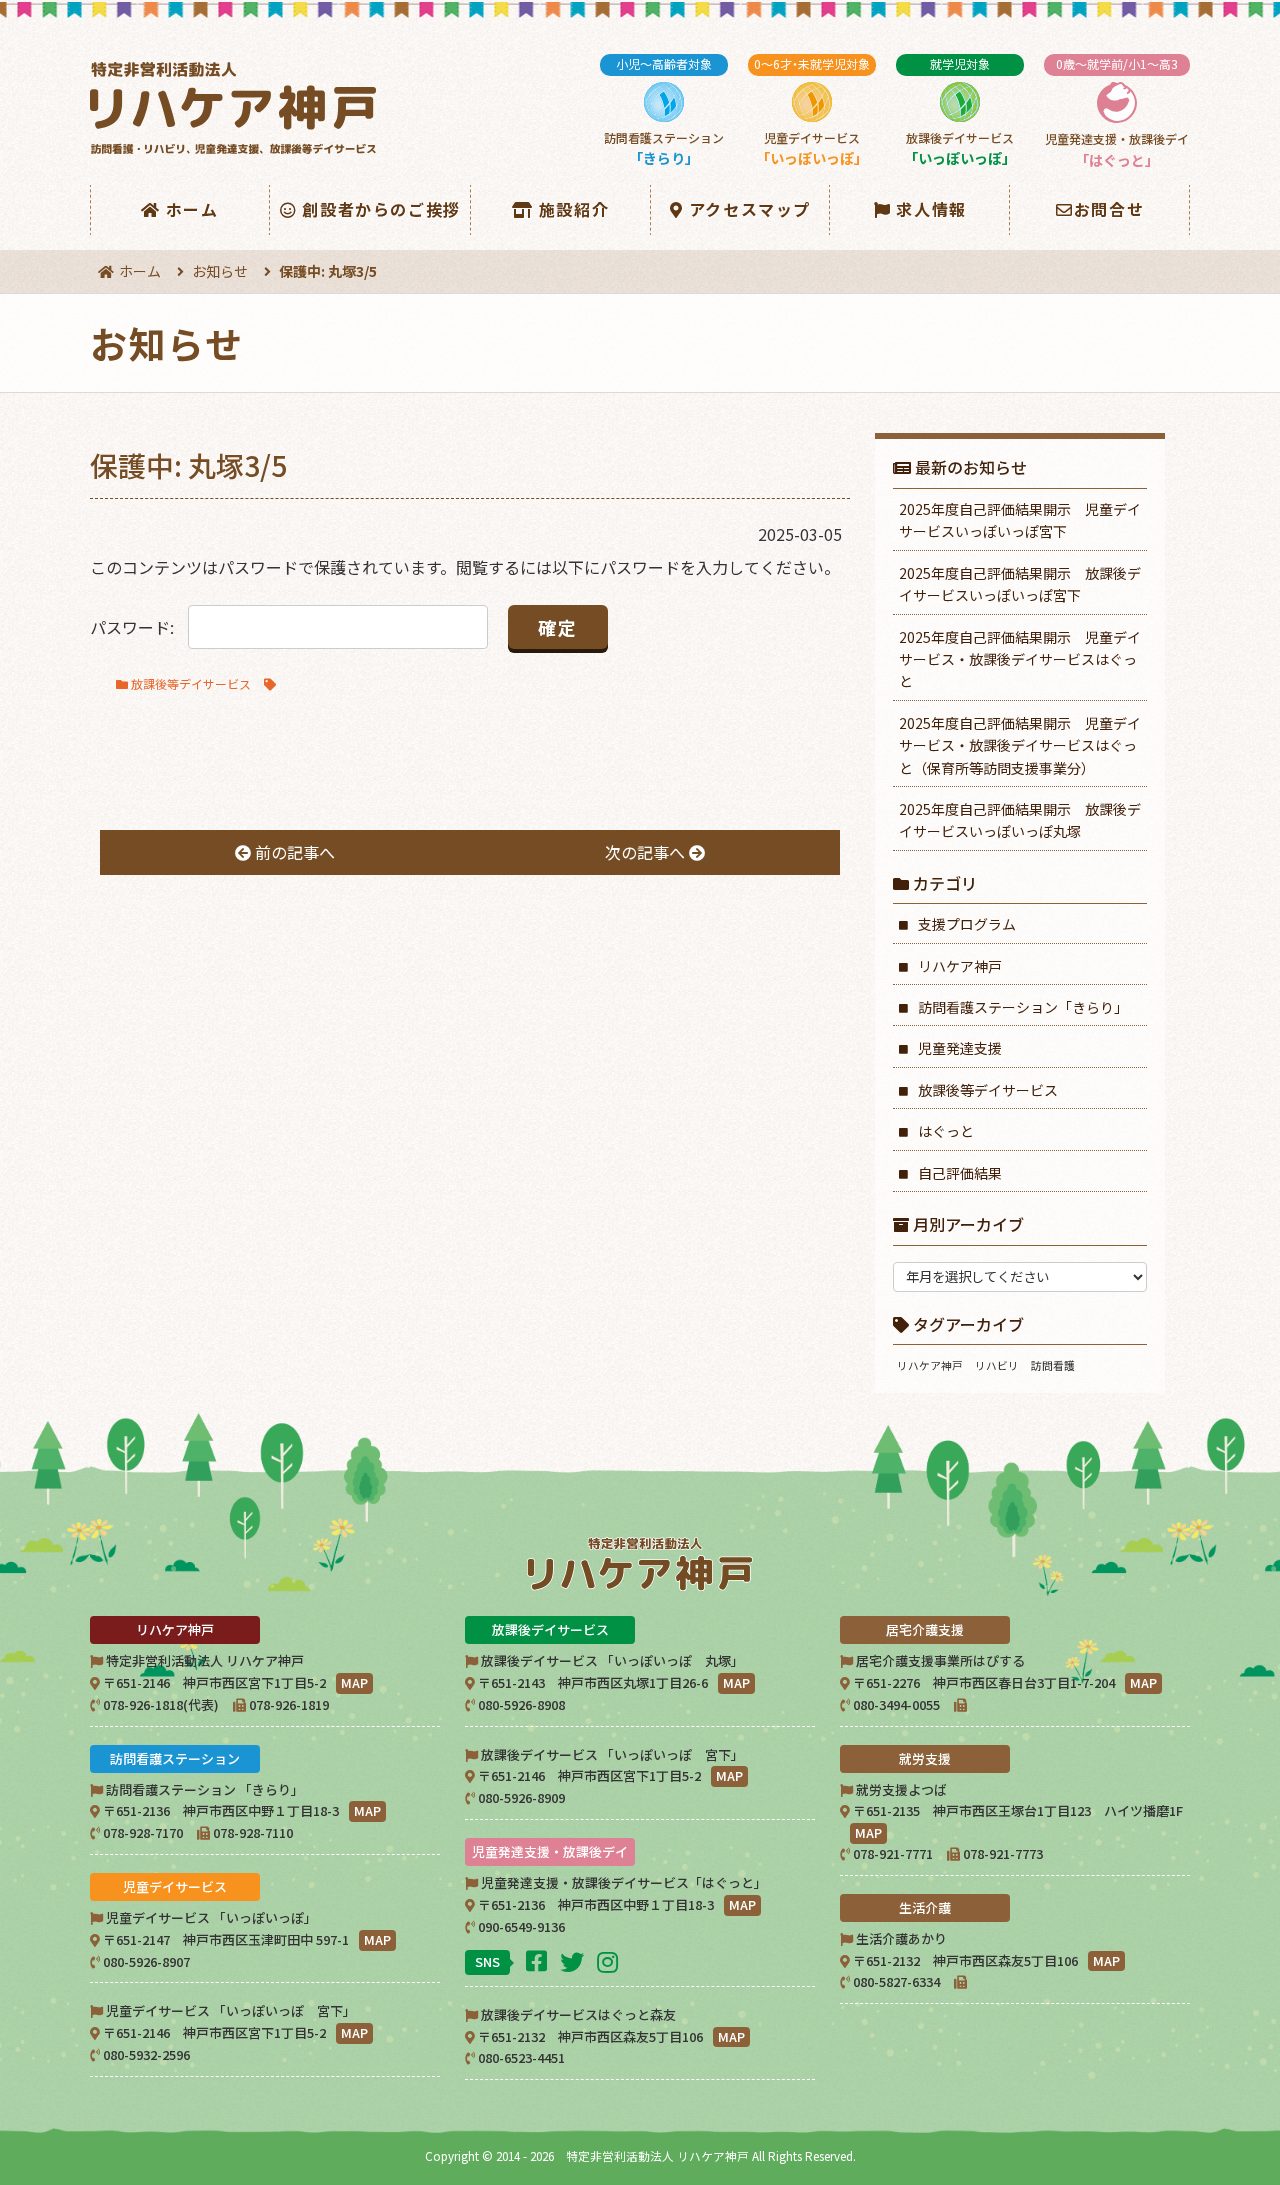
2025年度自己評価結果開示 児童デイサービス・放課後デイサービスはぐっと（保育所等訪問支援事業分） (1020, 745)
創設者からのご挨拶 (381, 209)
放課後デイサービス (960, 111)
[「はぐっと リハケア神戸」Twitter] (574, 1960)
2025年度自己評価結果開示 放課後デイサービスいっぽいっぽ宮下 (1020, 584)
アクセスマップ (750, 209)
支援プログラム (967, 924)
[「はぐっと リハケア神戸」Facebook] (539, 1959)
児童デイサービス (812, 111)
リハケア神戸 (960, 966)
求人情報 (931, 209)
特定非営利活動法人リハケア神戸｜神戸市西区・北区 (236, 108)
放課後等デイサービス (191, 683)
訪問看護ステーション (664, 111)
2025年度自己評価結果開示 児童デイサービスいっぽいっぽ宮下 (1020, 520)
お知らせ (220, 271)
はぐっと (946, 1131)
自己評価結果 (960, 1173)
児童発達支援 (960, 1048)
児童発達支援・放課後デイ (1117, 112)
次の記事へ (647, 852)
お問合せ (1109, 209)
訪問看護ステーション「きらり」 (1023, 1007)
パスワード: (134, 627)
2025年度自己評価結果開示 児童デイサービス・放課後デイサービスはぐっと (1020, 659)
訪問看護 (1053, 1365)
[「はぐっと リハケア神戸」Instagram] (610, 1960)
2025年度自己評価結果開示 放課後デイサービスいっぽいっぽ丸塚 (1020, 820)
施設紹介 (574, 209)
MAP (354, 1682)
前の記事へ (293, 852)
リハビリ (997, 1365)
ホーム (192, 209)
